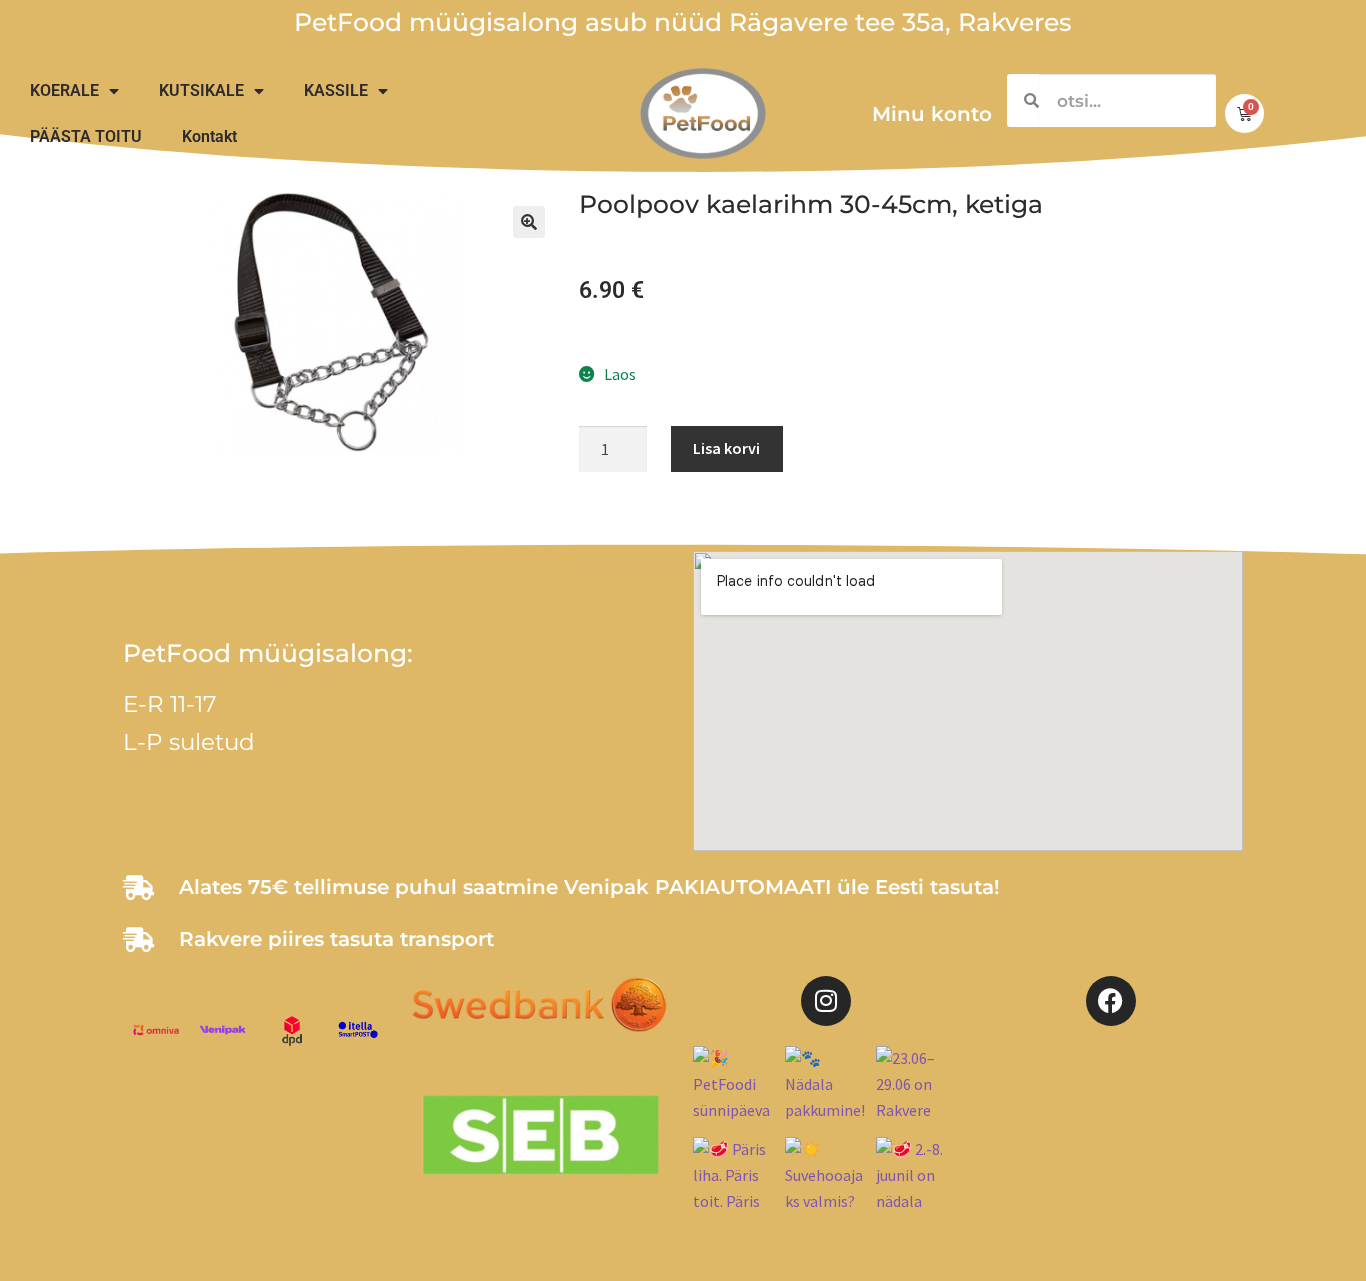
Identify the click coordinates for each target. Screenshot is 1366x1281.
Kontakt (209, 136)
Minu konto (932, 114)
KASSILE (336, 90)
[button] (529, 222)
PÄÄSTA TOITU (86, 136)
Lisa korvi (726, 448)
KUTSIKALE (201, 90)
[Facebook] (1111, 1001)
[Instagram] (826, 1001)
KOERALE (64, 90)
